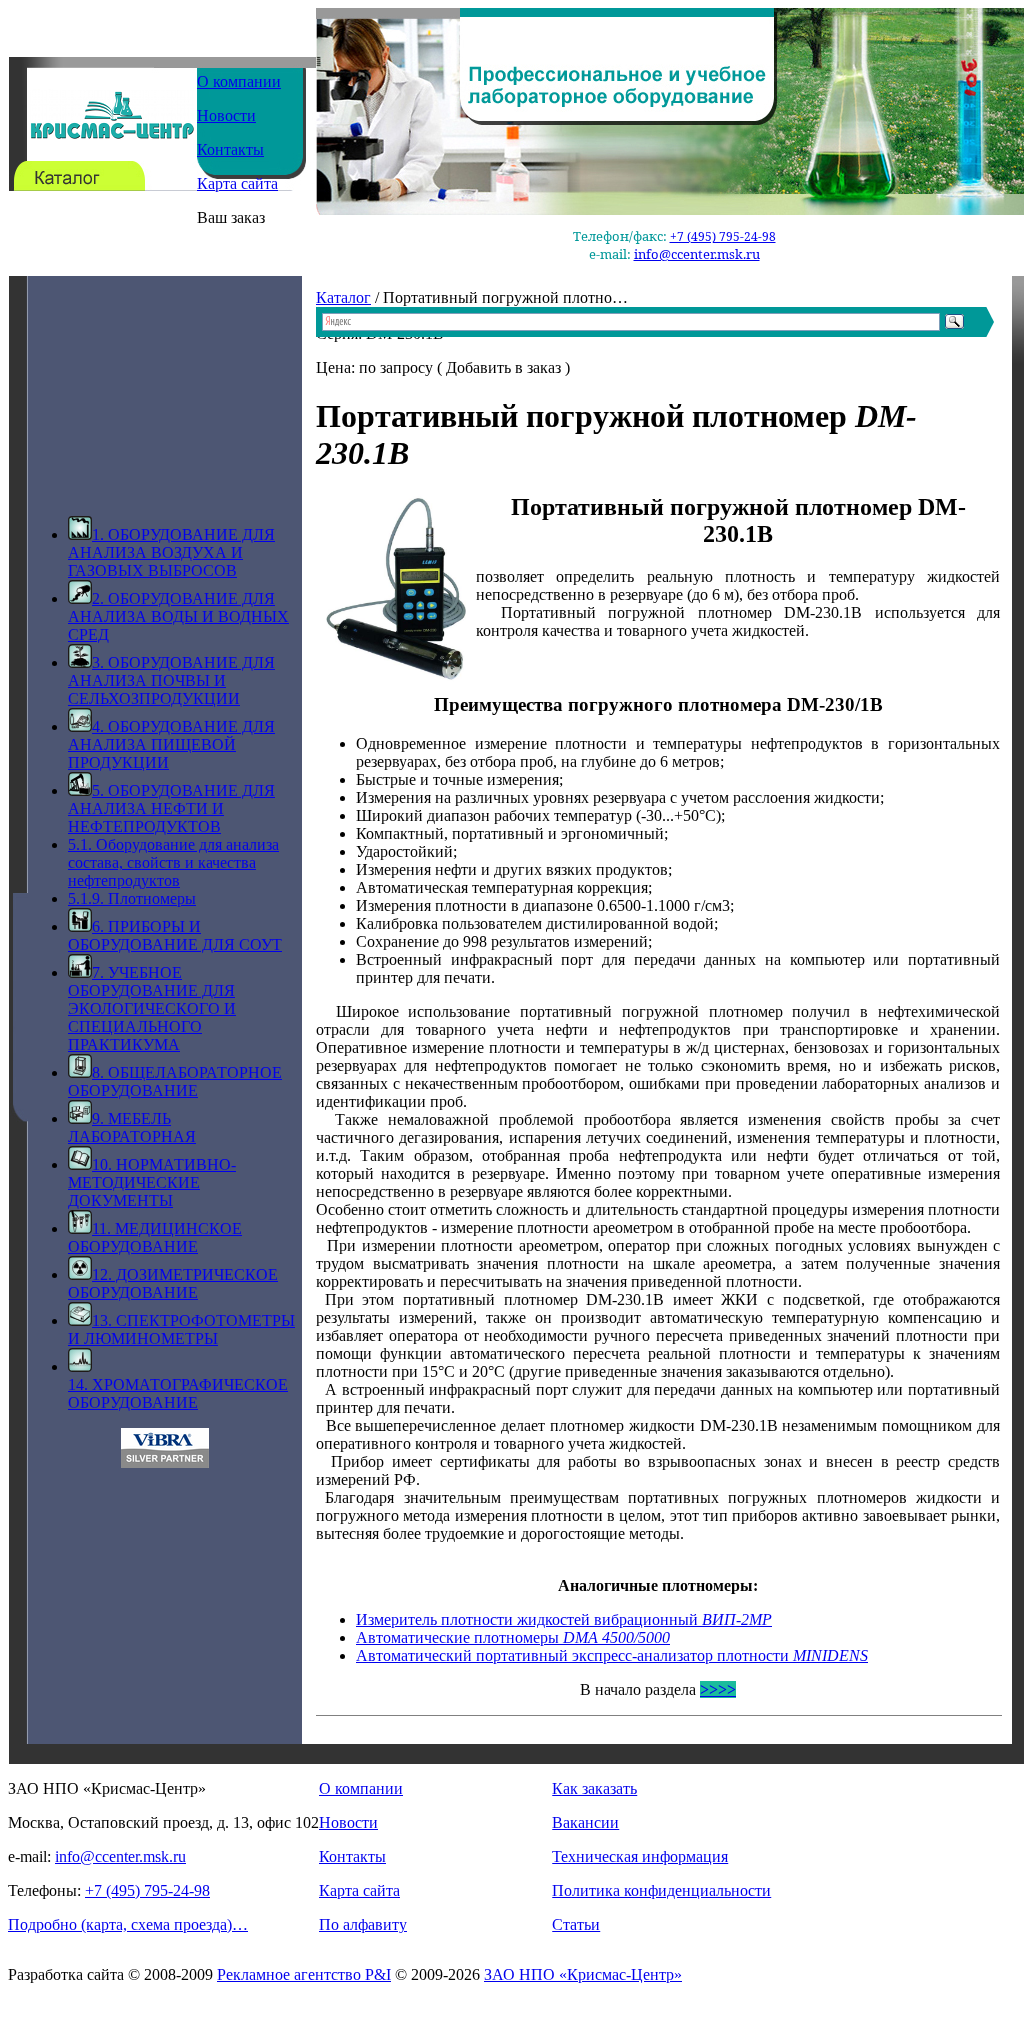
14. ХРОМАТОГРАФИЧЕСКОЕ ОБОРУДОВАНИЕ (178, 1393)
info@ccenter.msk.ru (697, 254)
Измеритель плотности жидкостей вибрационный (564, 1619)
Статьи (576, 1924)
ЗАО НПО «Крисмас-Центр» (583, 1974)
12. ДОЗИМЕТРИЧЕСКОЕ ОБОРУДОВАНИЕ (173, 1283)
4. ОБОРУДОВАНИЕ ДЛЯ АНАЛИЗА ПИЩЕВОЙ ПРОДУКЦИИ (171, 744)
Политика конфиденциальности (661, 1890)
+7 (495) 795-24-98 (723, 236)
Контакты (230, 149)
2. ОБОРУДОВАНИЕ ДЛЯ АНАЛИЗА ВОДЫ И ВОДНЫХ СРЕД (178, 616)
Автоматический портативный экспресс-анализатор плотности (612, 1655)
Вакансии (585, 1822)
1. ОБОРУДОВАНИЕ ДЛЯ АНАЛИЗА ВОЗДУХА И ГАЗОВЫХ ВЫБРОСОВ (171, 552)
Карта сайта (237, 183)
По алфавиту (363, 1924)
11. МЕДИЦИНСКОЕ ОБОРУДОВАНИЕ (155, 1237)
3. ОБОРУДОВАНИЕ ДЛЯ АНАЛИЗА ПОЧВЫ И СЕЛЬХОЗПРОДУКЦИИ (171, 680)
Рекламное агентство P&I (304, 1974)
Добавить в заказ (503, 367)
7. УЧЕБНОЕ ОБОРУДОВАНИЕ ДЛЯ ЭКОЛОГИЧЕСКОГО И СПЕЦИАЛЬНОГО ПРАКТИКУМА (152, 1008)
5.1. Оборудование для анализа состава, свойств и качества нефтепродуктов (173, 862)
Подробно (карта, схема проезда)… (128, 1924)
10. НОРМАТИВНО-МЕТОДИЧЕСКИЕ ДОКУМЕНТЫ (152, 1182)
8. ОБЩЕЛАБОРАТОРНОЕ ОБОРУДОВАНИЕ (175, 1081)
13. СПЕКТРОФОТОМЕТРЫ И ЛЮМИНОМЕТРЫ (181, 1329)
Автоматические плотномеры (513, 1637)
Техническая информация (640, 1856)
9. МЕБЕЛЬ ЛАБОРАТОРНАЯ (132, 1127)
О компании (239, 81)
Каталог (343, 297)
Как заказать (594, 1788)
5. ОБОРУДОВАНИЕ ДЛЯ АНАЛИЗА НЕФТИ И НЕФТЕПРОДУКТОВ (171, 808)
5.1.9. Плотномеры (132, 898)
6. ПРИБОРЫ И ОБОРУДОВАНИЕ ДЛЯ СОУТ (175, 935)
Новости (226, 115)
